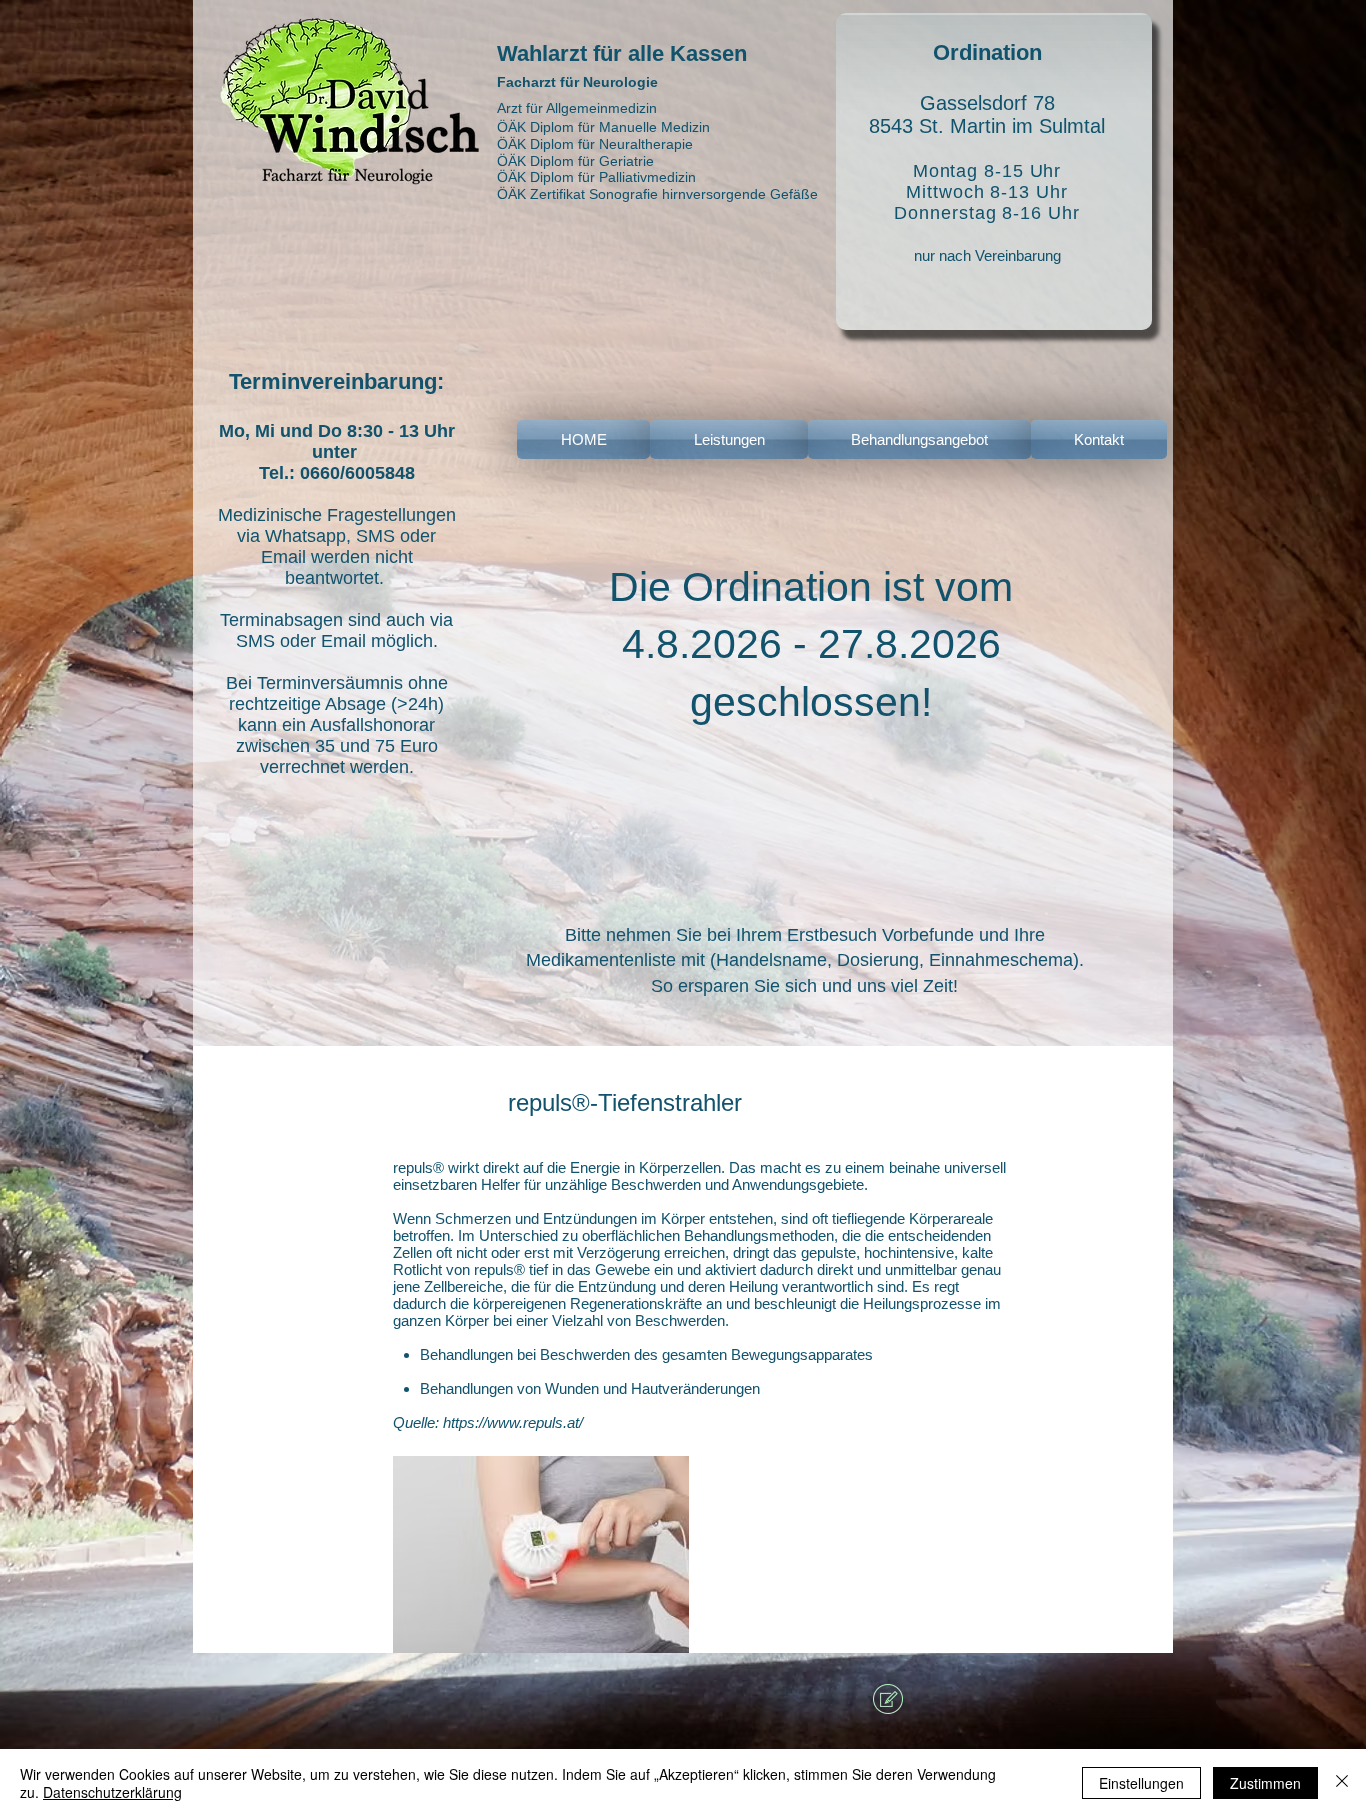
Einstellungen (1141, 1783)
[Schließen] (1342, 1783)
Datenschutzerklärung (112, 1792)
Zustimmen (1265, 1783)
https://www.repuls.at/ (513, 1422)
